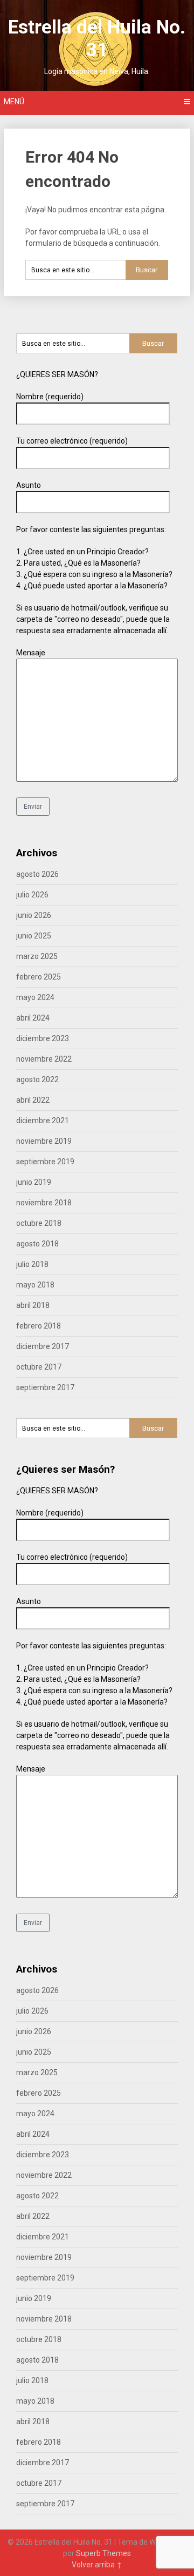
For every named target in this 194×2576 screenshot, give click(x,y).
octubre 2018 (39, 1223)
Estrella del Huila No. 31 (97, 39)
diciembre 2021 (43, 1121)
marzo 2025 (37, 956)
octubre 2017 (39, 1367)
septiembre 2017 (45, 1387)
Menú (14, 102)
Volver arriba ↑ (97, 2565)
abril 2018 (33, 1305)
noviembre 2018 (44, 1203)
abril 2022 (33, 1100)
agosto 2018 (37, 1244)
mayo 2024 (35, 997)
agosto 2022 (37, 1079)
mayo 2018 (35, 1285)
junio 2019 (34, 1182)
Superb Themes (103, 2553)
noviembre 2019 (44, 1141)
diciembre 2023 (43, 1038)
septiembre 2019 (45, 1162)
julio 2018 (32, 1264)
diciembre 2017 (43, 1346)
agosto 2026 (37, 874)
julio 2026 (32, 895)
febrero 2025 (39, 977)
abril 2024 (33, 1018)
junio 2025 (34, 936)
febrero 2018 (39, 1326)
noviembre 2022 (44, 1059)
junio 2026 (34, 915)
